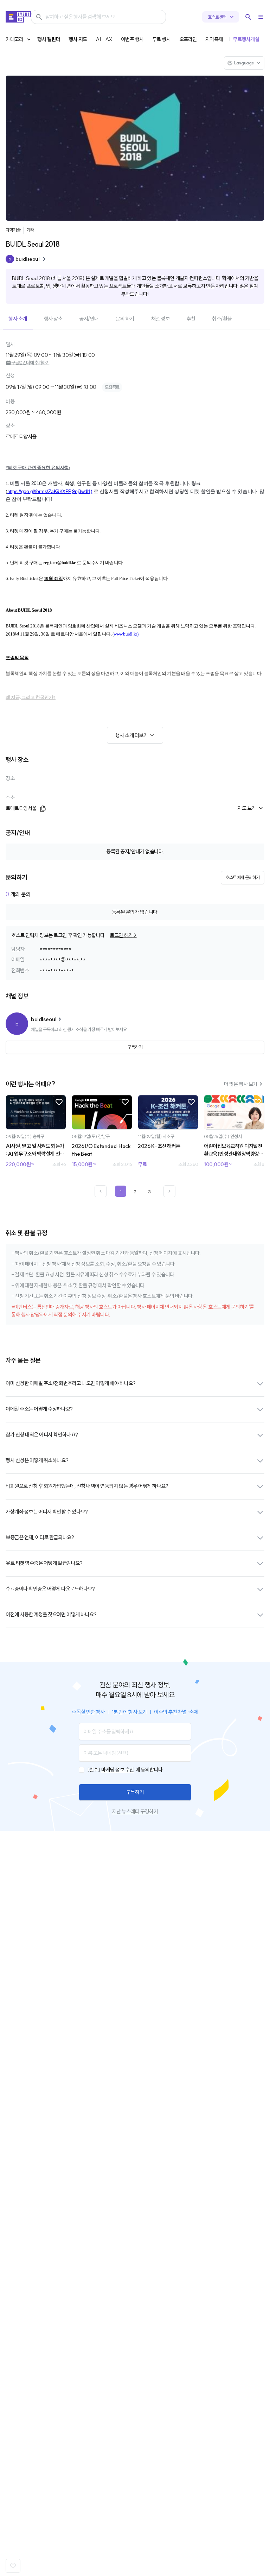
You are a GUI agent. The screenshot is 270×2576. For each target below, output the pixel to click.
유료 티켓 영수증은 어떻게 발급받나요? (44, 1563)
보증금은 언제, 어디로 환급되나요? (40, 1537)
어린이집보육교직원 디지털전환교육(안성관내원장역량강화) (233, 1150)
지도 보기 (247, 808)
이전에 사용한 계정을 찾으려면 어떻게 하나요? (51, 1614)
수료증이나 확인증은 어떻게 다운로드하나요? (50, 1589)
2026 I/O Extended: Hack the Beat (101, 1150)
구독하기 (135, 1792)
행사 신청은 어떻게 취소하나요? (37, 1460)
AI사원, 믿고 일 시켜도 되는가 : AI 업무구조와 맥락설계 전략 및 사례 (35, 1150)
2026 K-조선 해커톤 (159, 1146)
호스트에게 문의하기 (243, 877)
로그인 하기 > (123, 935)
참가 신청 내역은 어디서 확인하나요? (42, 1435)
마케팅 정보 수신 (118, 1770)
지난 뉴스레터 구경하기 (135, 1811)
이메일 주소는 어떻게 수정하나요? (39, 1409)
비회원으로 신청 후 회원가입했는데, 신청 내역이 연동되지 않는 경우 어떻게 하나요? (87, 1486)
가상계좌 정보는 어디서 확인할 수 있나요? (47, 1512)
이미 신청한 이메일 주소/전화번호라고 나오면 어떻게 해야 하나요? (70, 1383)
